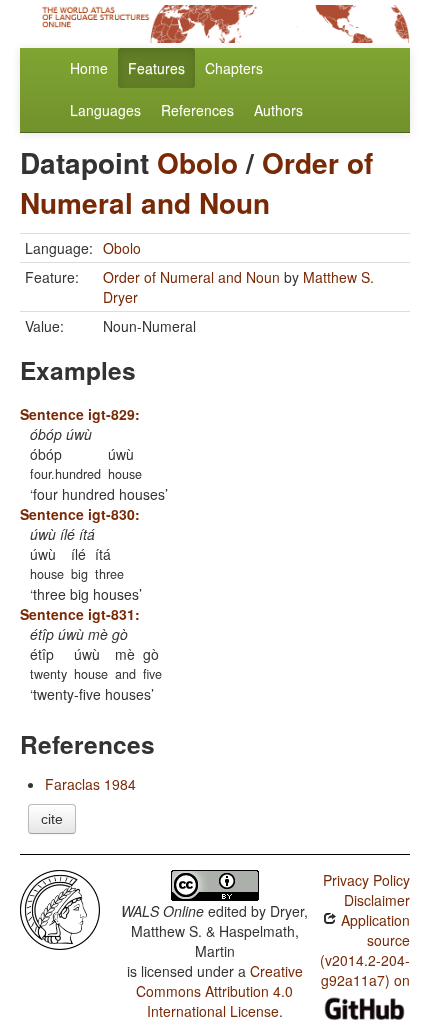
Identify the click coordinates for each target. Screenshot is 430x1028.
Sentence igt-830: (80, 514)
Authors (278, 110)
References (197, 110)
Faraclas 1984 (90, 784)
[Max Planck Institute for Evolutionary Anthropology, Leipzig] (60, 908)
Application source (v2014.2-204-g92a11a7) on (365, 950)
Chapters (234, 68)
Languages (105, 110)
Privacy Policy (366, 880)
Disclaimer (377, 900)
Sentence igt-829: (80, 414)
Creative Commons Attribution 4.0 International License (219, 991)
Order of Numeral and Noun (196, 182)
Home (89, 68)
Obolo (197, 162)
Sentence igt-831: (80, 614)
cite (52, 819)
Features (156, 68)
